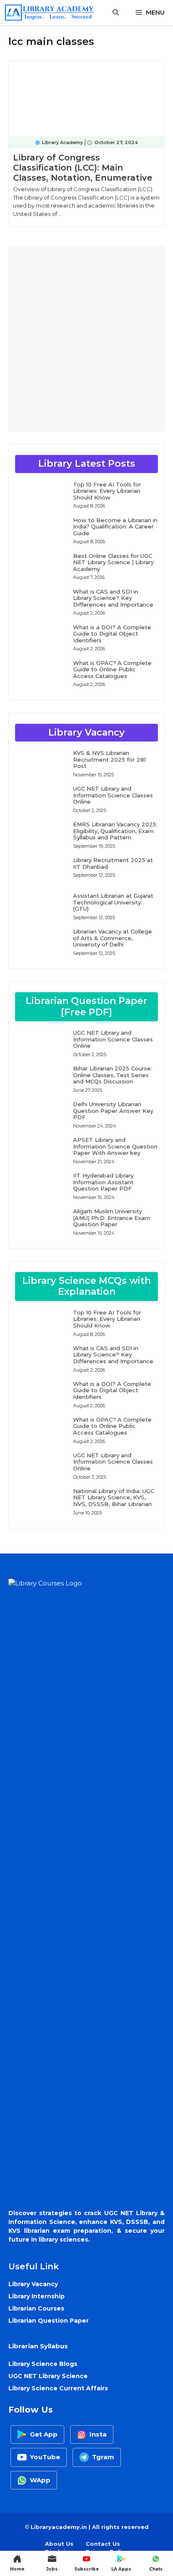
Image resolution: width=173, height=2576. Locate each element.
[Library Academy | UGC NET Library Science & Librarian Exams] (49, 13)
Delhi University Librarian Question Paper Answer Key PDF (113, 1111)
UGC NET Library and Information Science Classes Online (113, 795)
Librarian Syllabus (38, 2346)
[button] (116, 13)
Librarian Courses (36, 2308)
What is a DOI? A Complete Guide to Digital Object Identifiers (112, 634)
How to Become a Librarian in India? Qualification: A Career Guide (115, 527)
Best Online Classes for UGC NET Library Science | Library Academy (113, 562)
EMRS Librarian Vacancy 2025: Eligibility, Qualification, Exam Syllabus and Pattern (115, 831)
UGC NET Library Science (48, 2376)
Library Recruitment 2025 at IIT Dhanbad (113, 863)
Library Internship (37, 2296)
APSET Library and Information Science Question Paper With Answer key (115, 1146)
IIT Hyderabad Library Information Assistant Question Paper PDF (103, 1182)
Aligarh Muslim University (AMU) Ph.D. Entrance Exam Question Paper (111, 1218)
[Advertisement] (86, 339)
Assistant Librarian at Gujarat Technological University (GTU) (113, 902)
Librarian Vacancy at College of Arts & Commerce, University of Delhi (113, 938)
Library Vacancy (33, 2284)
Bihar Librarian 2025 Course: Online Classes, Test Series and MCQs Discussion (113, 1075)
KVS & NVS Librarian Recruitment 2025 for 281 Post (109, 759)
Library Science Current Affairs (58, 2388)
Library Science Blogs (43, 2364)
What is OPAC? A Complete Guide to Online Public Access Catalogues (112, 669)
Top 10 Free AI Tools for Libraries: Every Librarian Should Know (107, 491)
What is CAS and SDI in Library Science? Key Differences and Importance (113, 598)
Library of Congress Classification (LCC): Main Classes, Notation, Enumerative (83, 168)
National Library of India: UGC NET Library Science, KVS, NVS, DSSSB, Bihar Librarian (114, 1497)
